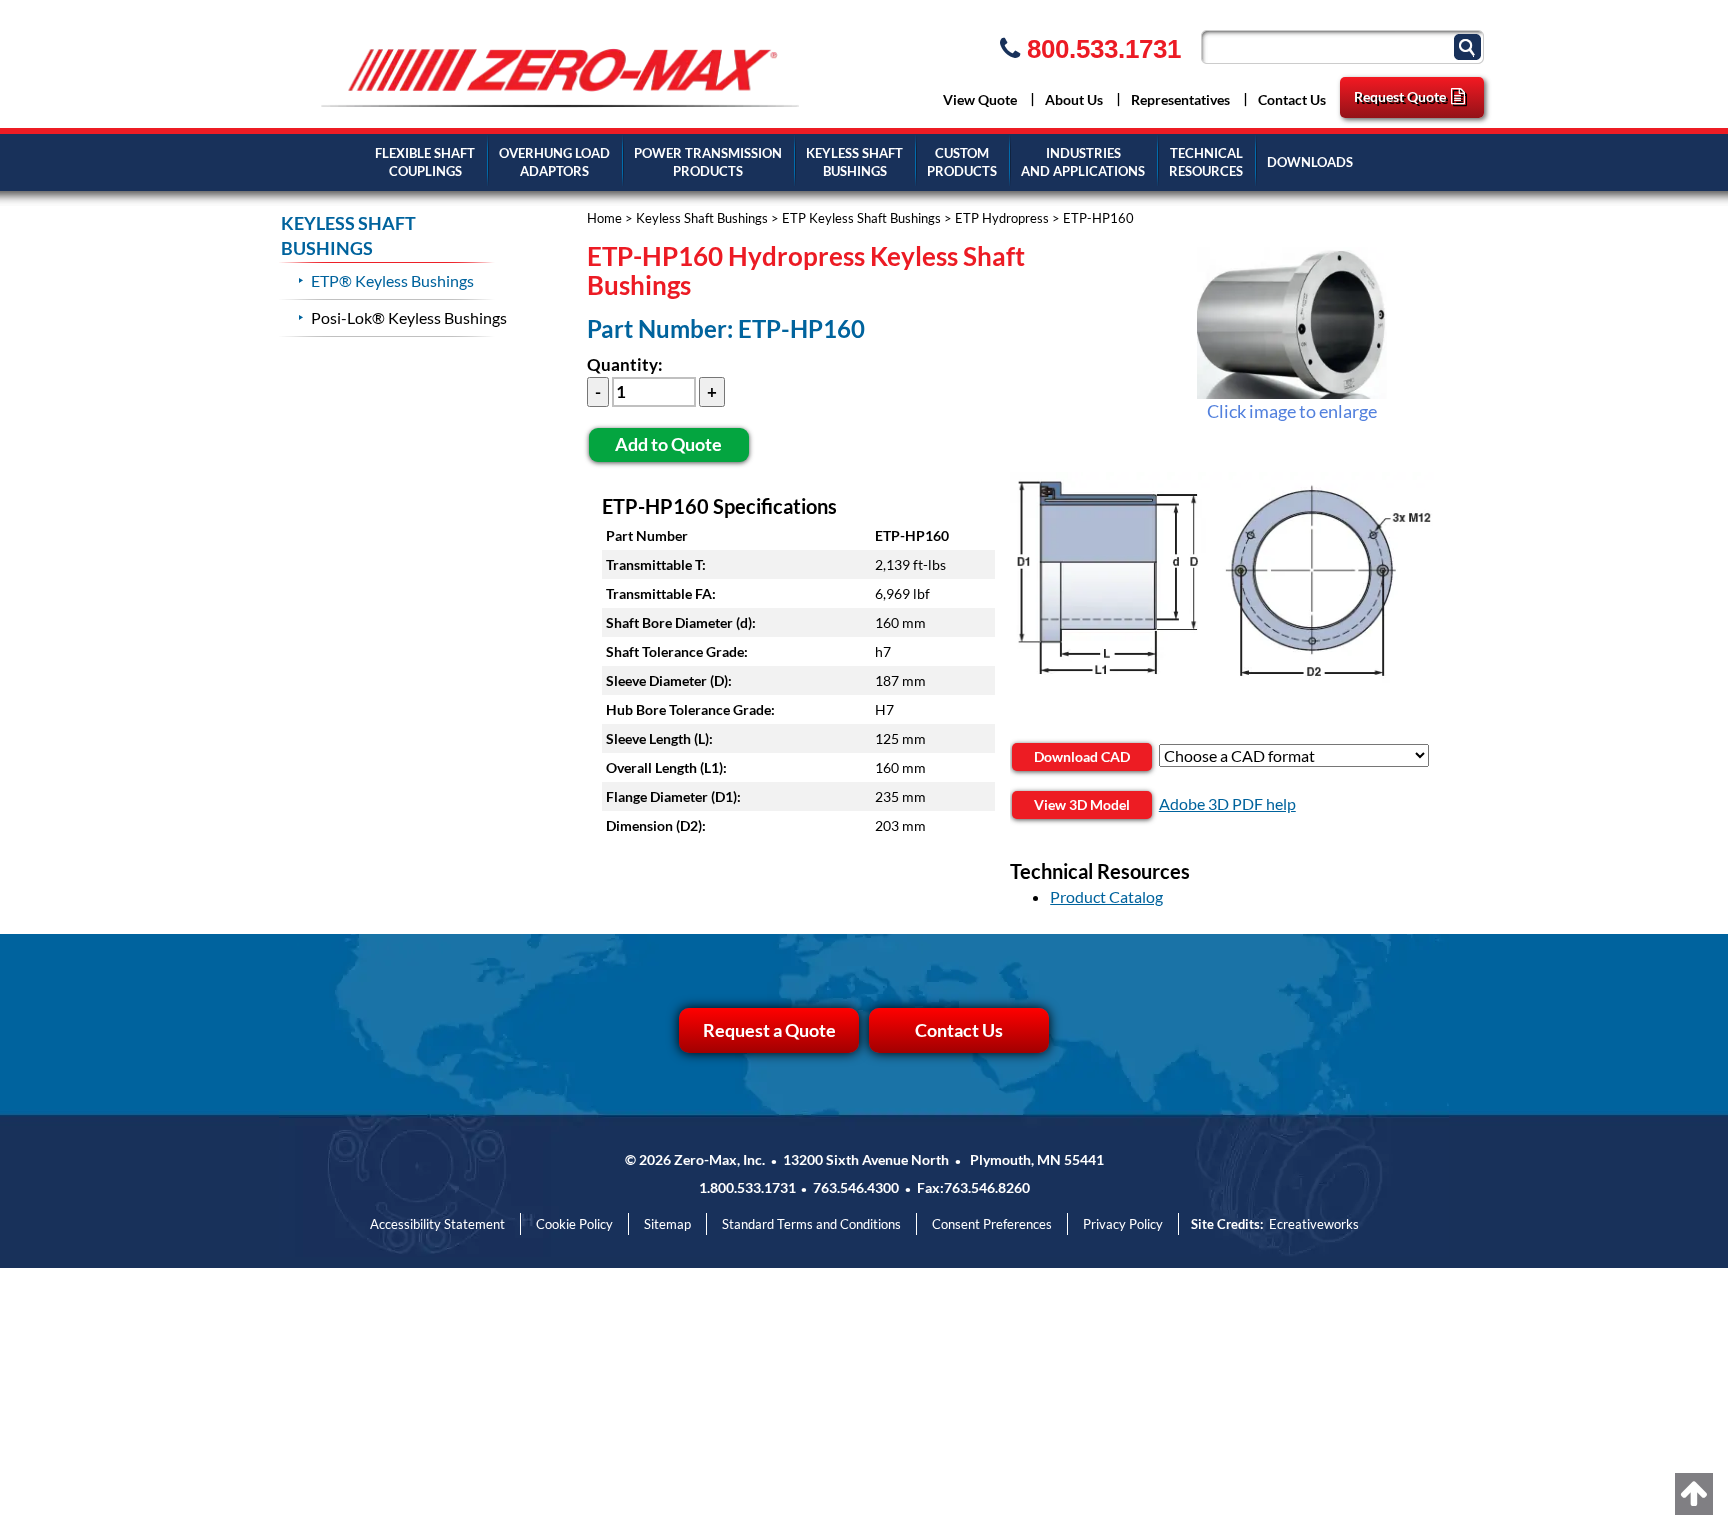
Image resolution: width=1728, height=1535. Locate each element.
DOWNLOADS (1310, 162)
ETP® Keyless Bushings (392, 280)
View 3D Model (1082, 804)
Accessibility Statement (437, 1224)
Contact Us (1292, 99)
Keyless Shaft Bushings (702, 218)
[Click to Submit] (1470, 45)
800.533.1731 (1100, 49)
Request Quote (1400, 96)
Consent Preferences (992, 1224)
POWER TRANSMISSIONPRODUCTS (708, 162)
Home (604, 218)
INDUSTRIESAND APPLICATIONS (1083, 162)
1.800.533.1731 (747, 1187)
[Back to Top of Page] (1694, 1494)
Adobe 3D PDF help (1227, 803)
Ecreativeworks (1314, 1224)
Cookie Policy (574, 1224)
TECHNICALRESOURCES (1206, 162)
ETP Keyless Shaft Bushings (861, 218)
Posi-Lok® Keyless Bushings (409, 317)
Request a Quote (769, 1030)
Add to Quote (668, 444)
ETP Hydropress (1002, 218)
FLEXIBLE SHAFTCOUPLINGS (425, 162)
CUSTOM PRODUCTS (962, 162)
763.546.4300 (856, 1187)
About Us (1074, 99)
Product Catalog (1106, 896)
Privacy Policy (1123, 1224)
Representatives (1180, 99)
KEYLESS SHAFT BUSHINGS (854, 162)
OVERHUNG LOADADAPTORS (554, 162)
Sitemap (667, 1224)
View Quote (980, 99)
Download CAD (1082, 756)
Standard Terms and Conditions (811, 1224)
